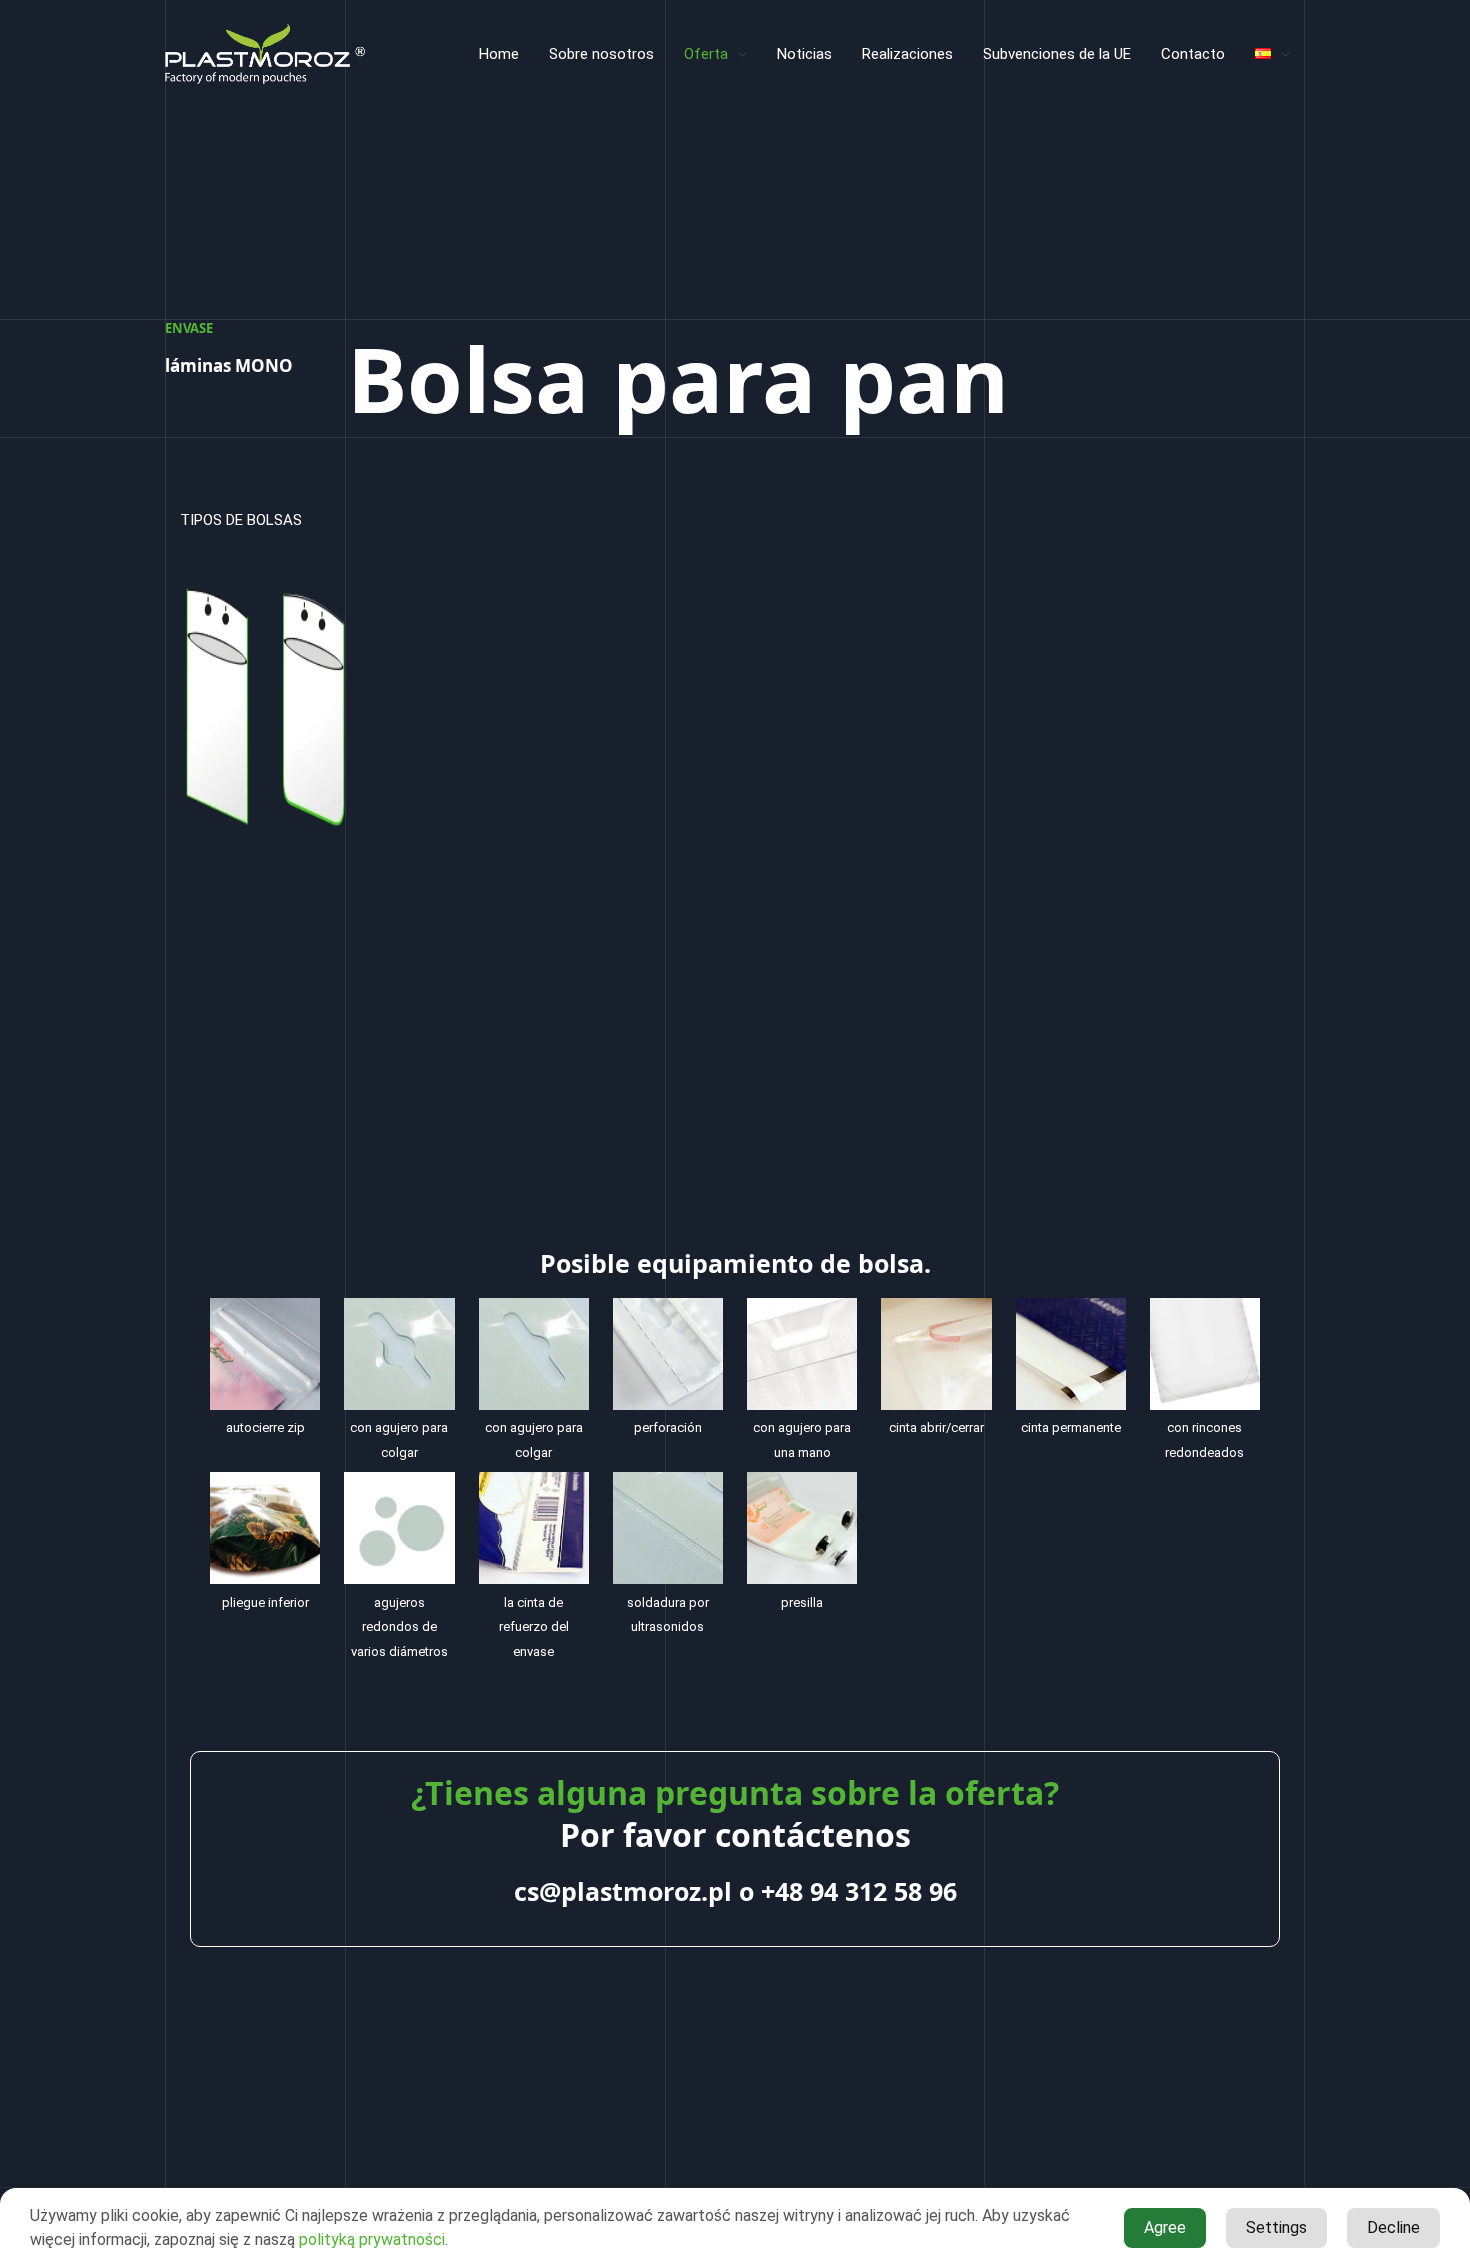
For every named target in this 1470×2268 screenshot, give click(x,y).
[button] (737, 54)
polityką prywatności (372, 2239)
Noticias (804, 54)
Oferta (706, 54)
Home (499, 54)
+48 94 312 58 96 (859, 1891)
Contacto (1193, 54)
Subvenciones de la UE (1057, 54)
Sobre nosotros (601, 54)
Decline (1393, 2227)
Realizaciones (907, 54)
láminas (229, 365)
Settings (1276, 2227)
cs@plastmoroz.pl (623, 1891)
